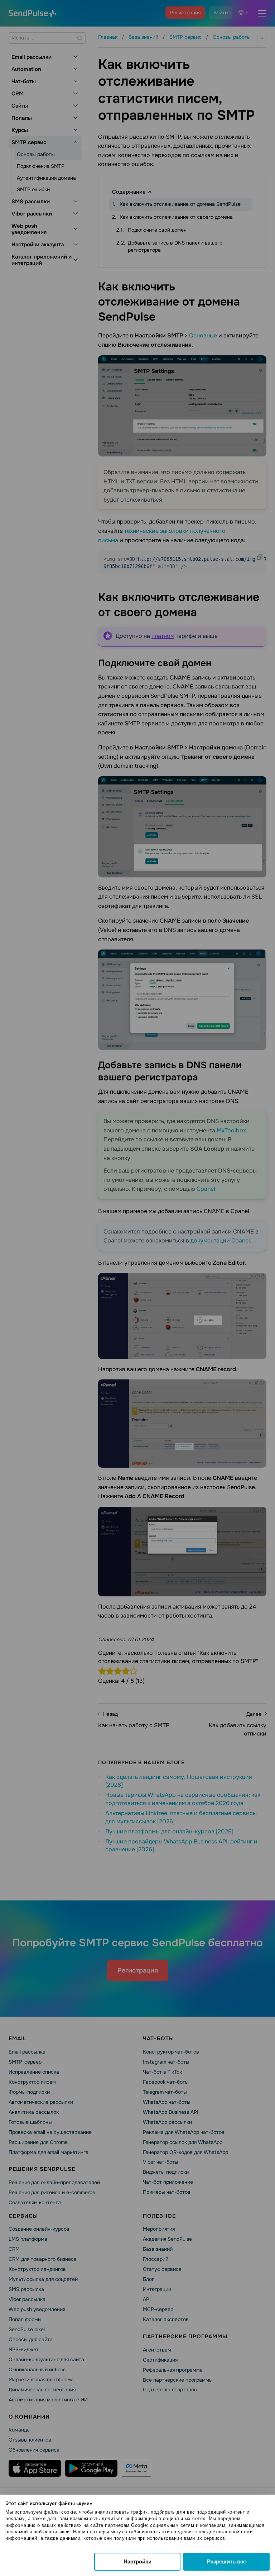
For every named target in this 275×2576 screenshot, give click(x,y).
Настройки (137, 2561)
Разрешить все (226, 2561)
